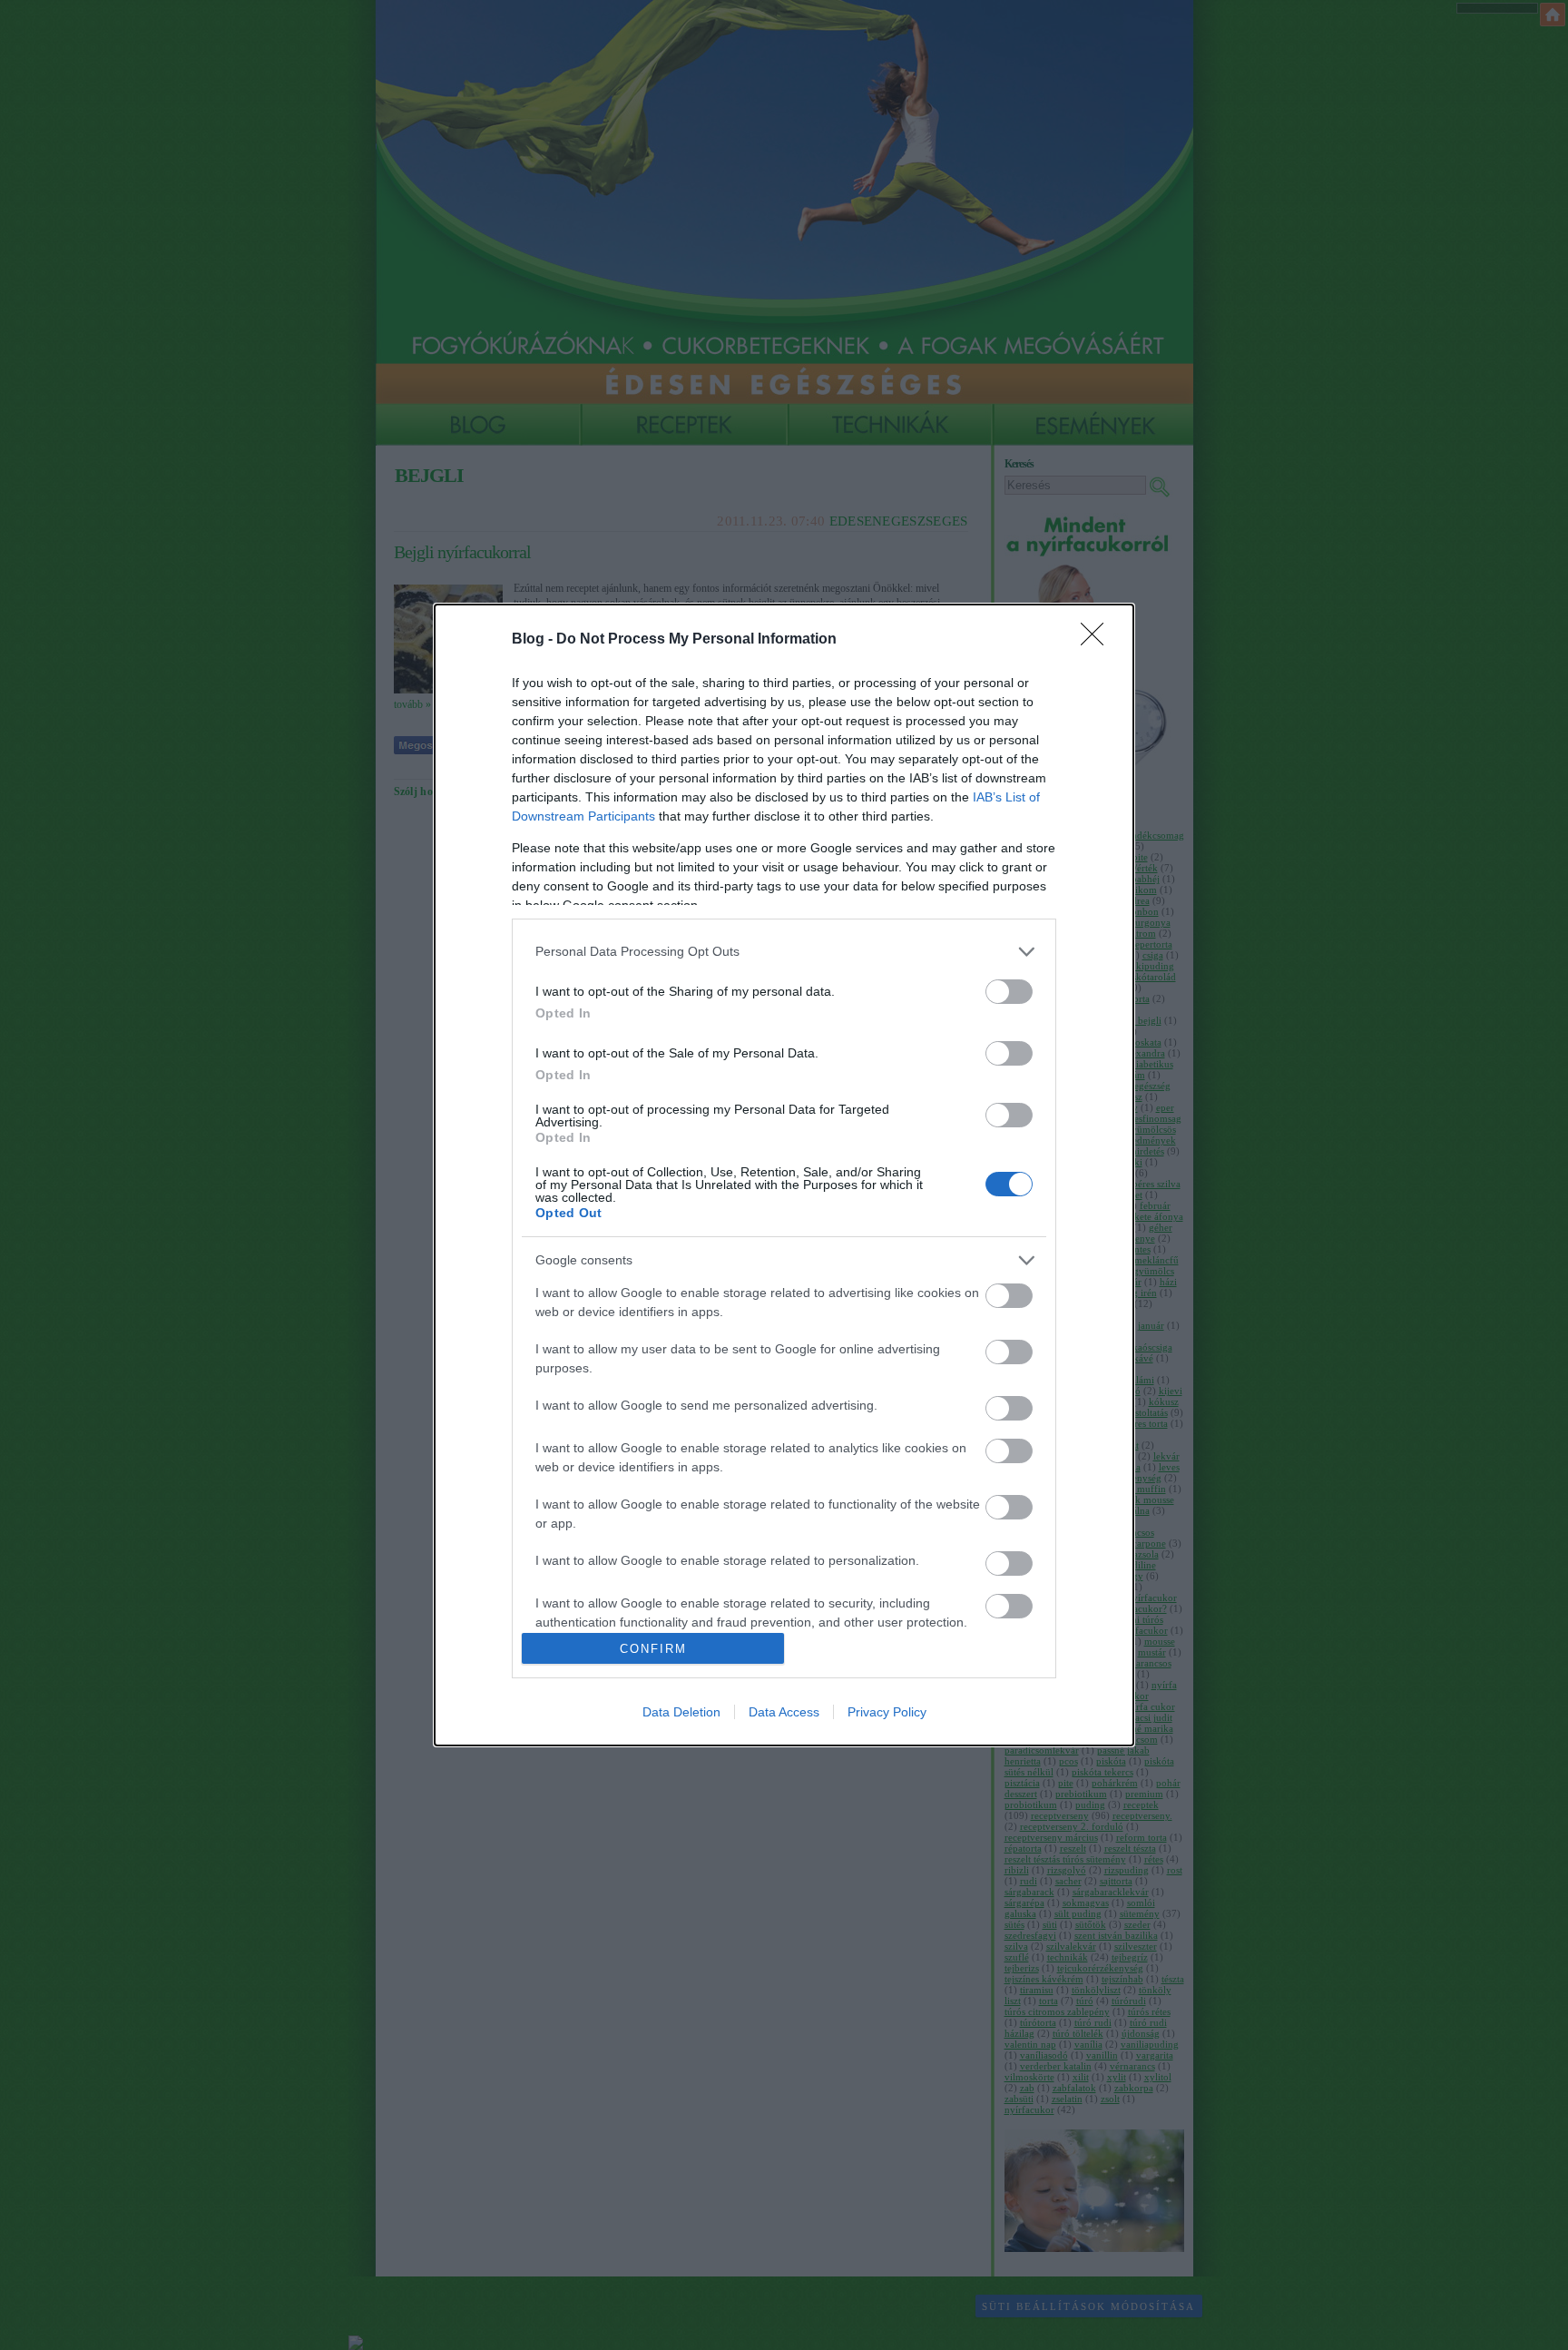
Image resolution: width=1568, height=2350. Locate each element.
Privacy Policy (887, 1712)
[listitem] (784, 952)
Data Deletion (681, 1712)
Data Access (784, 1712)
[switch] (1009, 992)
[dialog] (784, 1175)
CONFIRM (653, 1649)
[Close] (1098, 640)
